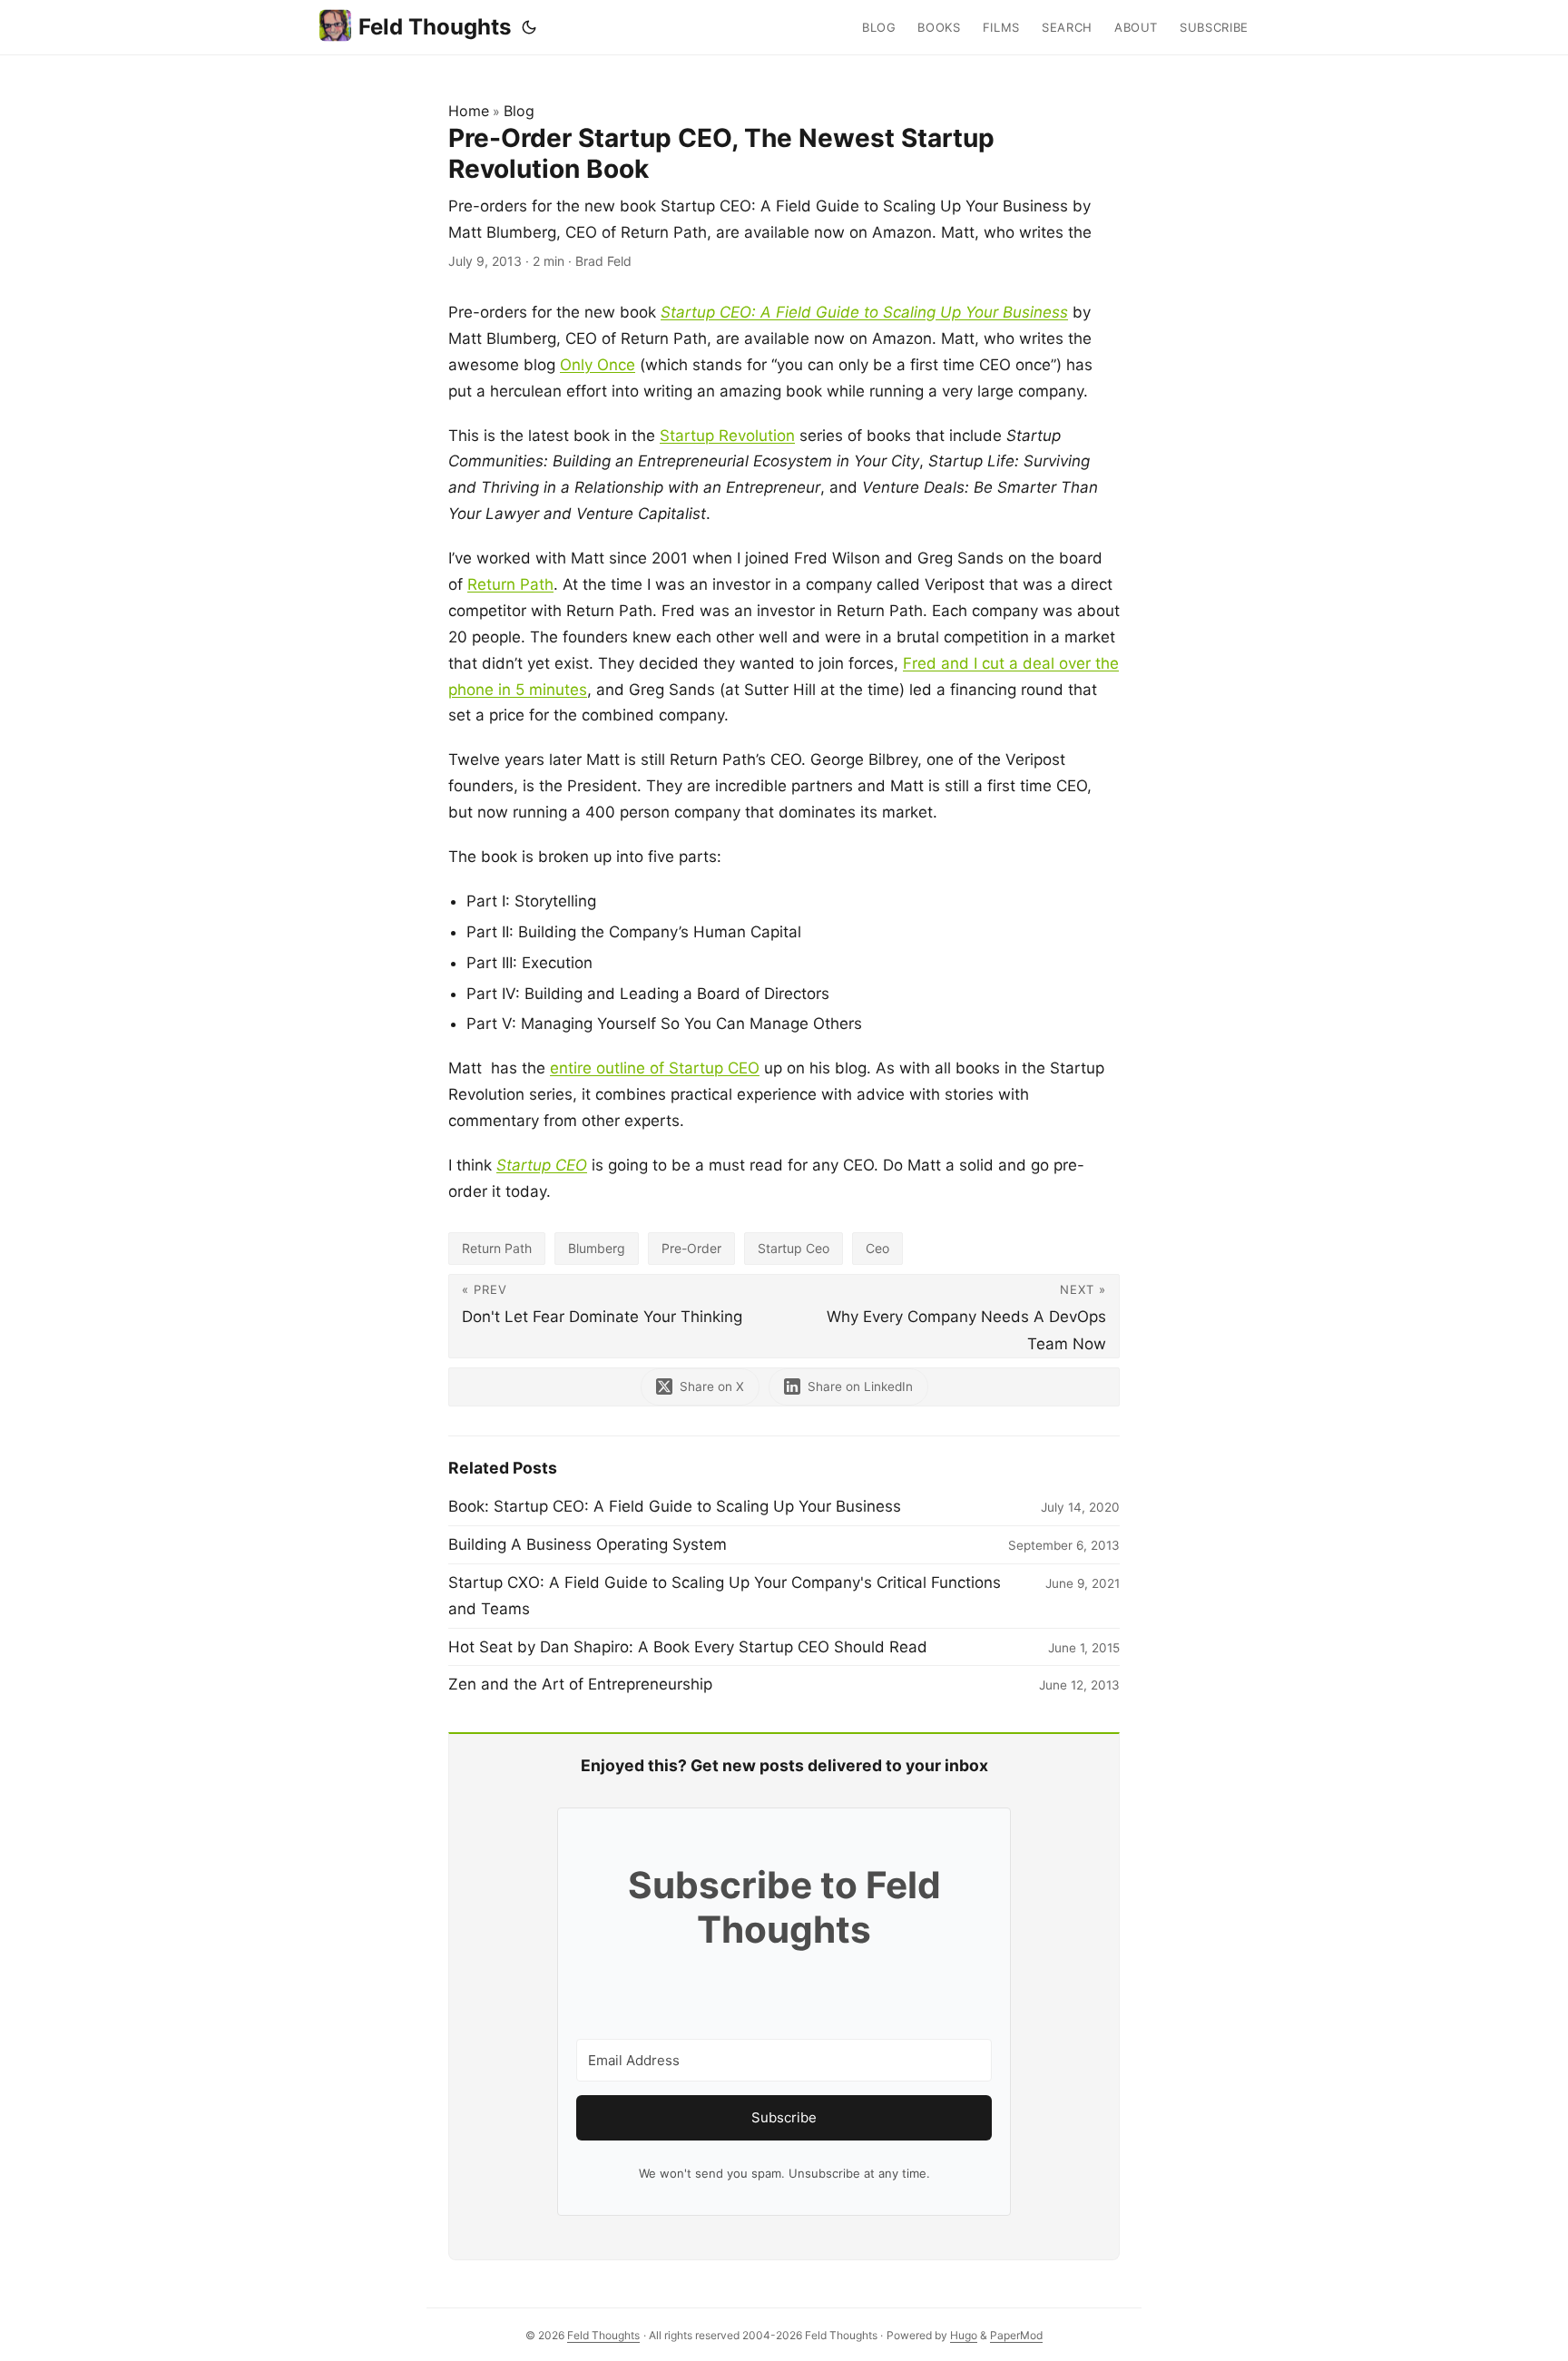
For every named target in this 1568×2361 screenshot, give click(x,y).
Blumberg (597, 1248)
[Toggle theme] (529, 27)
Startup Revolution (727, 436)
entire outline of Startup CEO (655, 1068)
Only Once (598, 365)
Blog (519, 111)
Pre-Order (691, 1248)
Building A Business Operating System (588, 1544)
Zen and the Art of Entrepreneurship (580, 1684)
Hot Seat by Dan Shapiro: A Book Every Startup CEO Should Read (688, 1647)
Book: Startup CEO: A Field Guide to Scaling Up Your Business (675, 1506)
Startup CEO (542, 1165)
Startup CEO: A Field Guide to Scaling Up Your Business (864, 312)
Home (469, 111)
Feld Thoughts (435, 27)
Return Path (510, 584)
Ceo (877, 1248)
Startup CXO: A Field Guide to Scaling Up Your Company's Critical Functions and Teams (725, 1596)
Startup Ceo (794, 1248)
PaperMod (1016, 2335)
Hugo (964, 2335)
